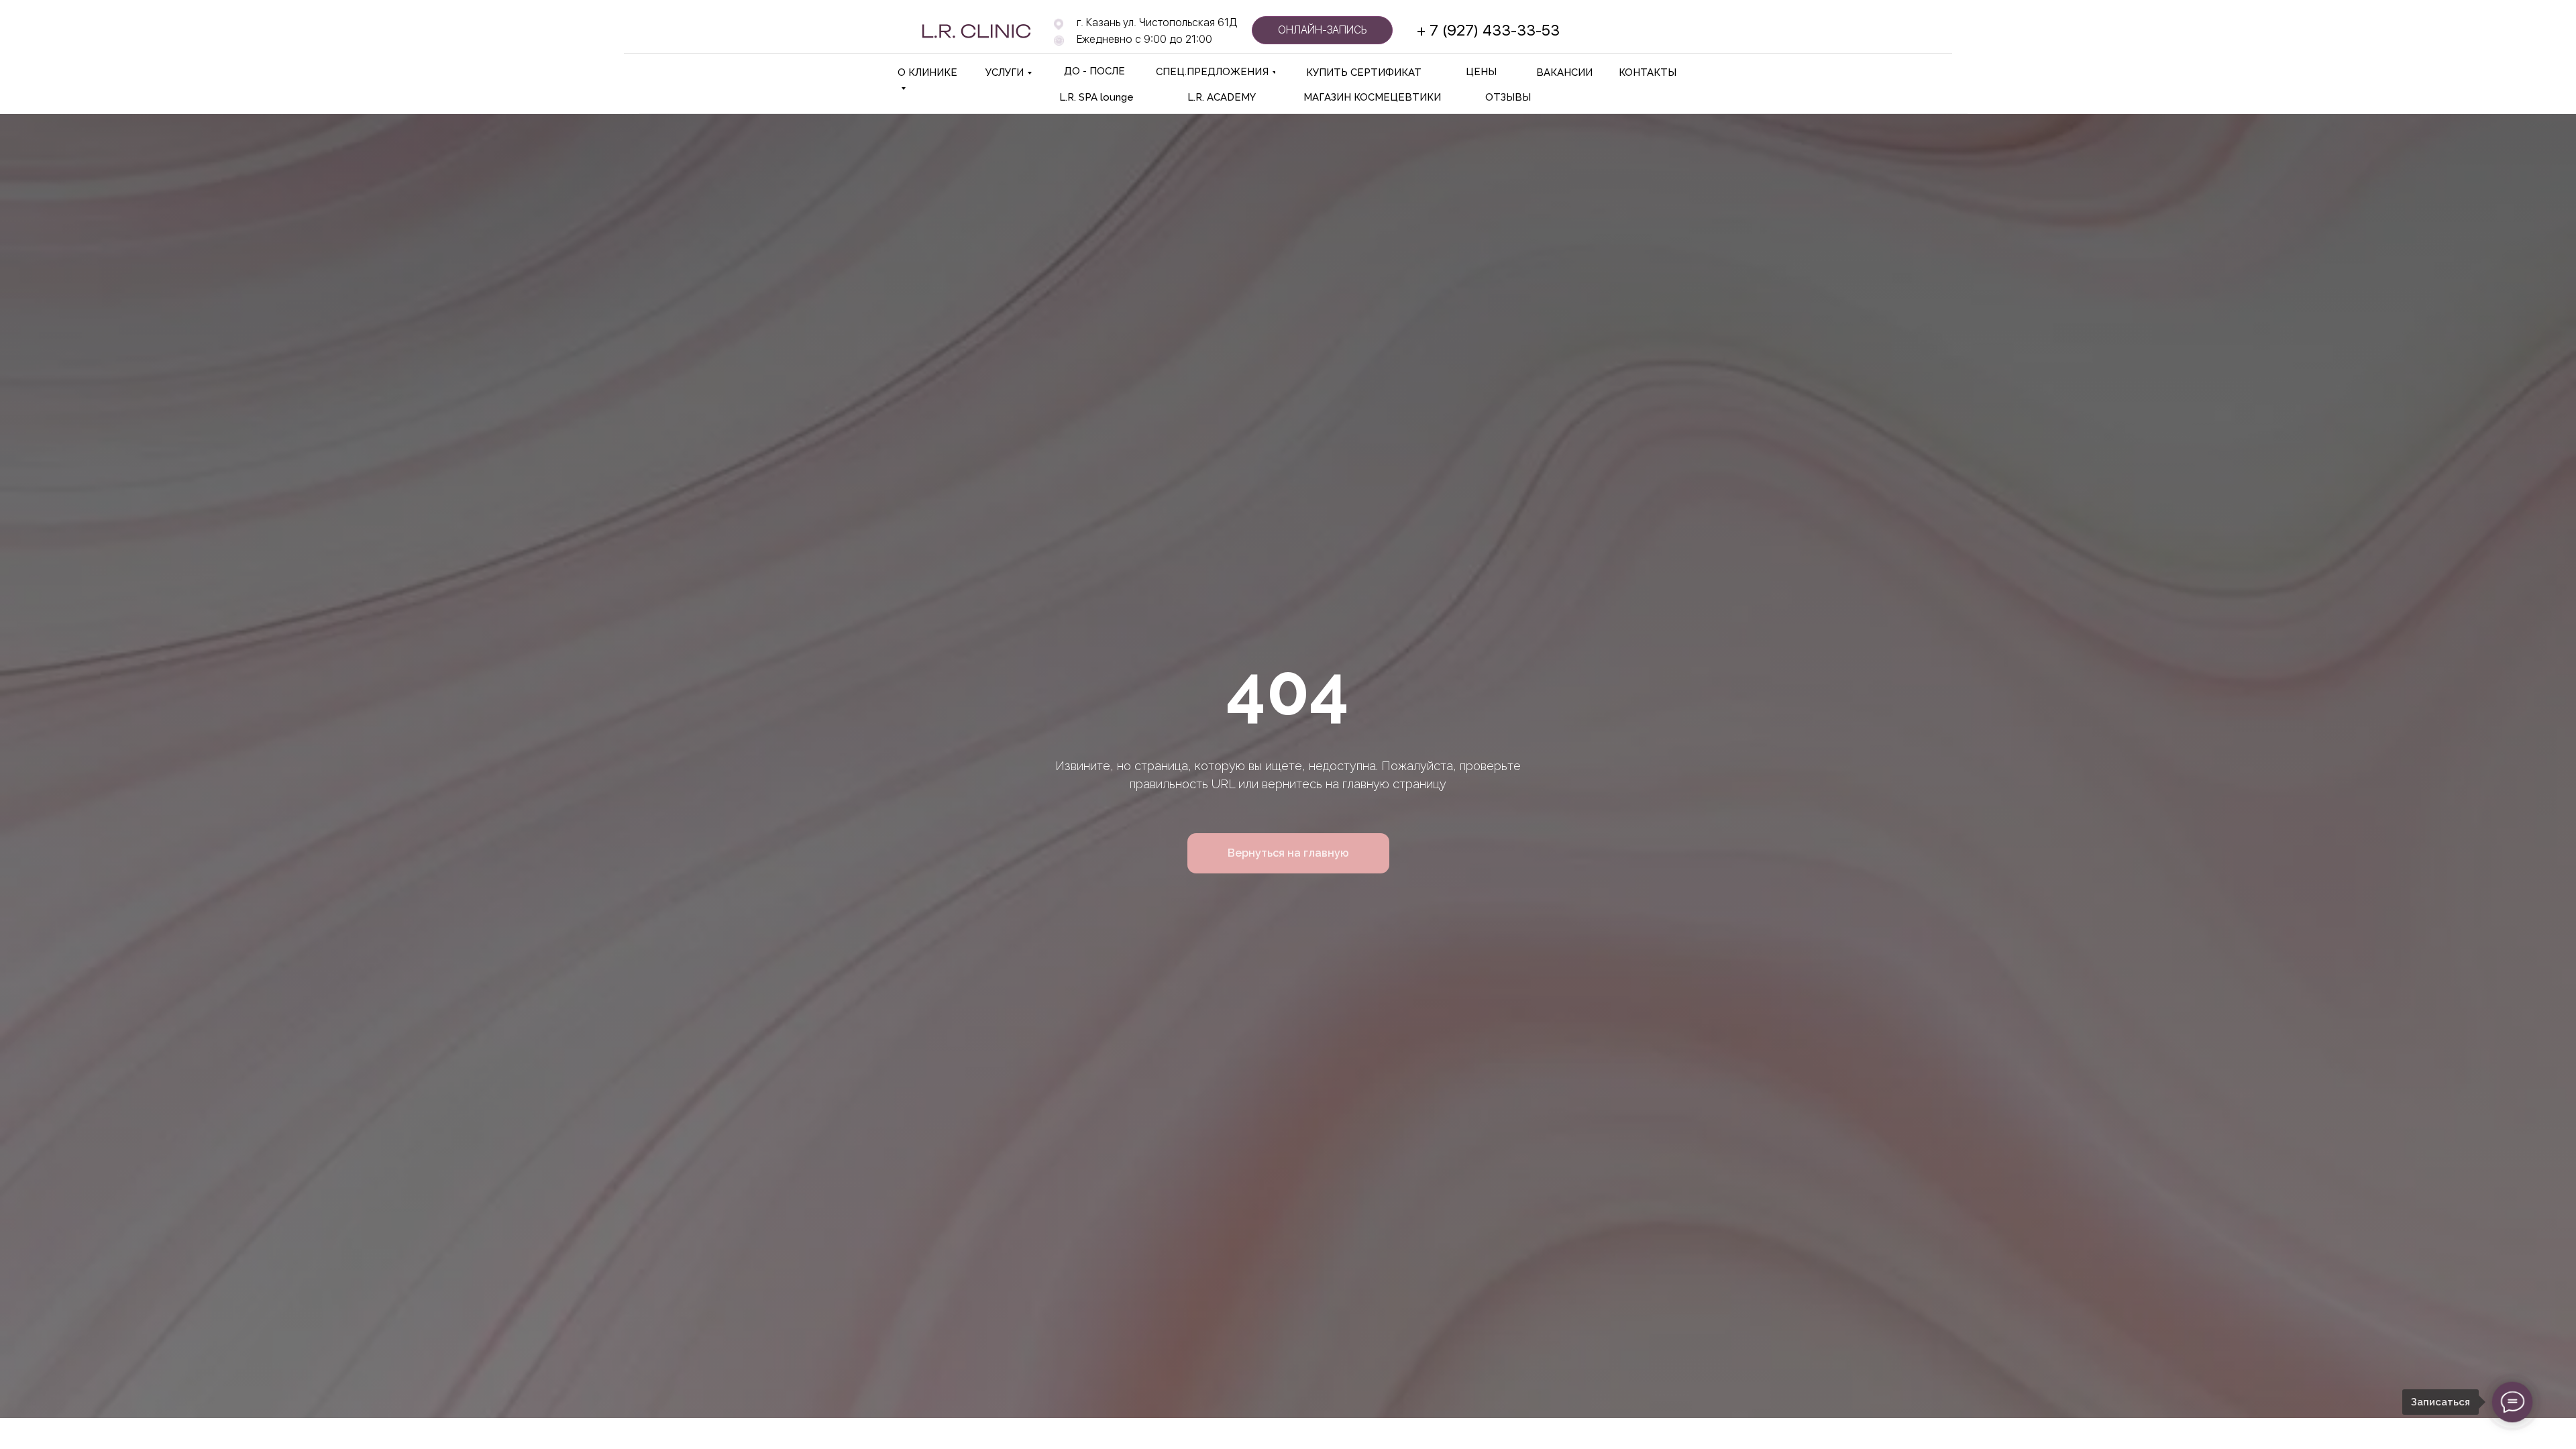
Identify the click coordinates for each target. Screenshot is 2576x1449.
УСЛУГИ (1005, 72)
